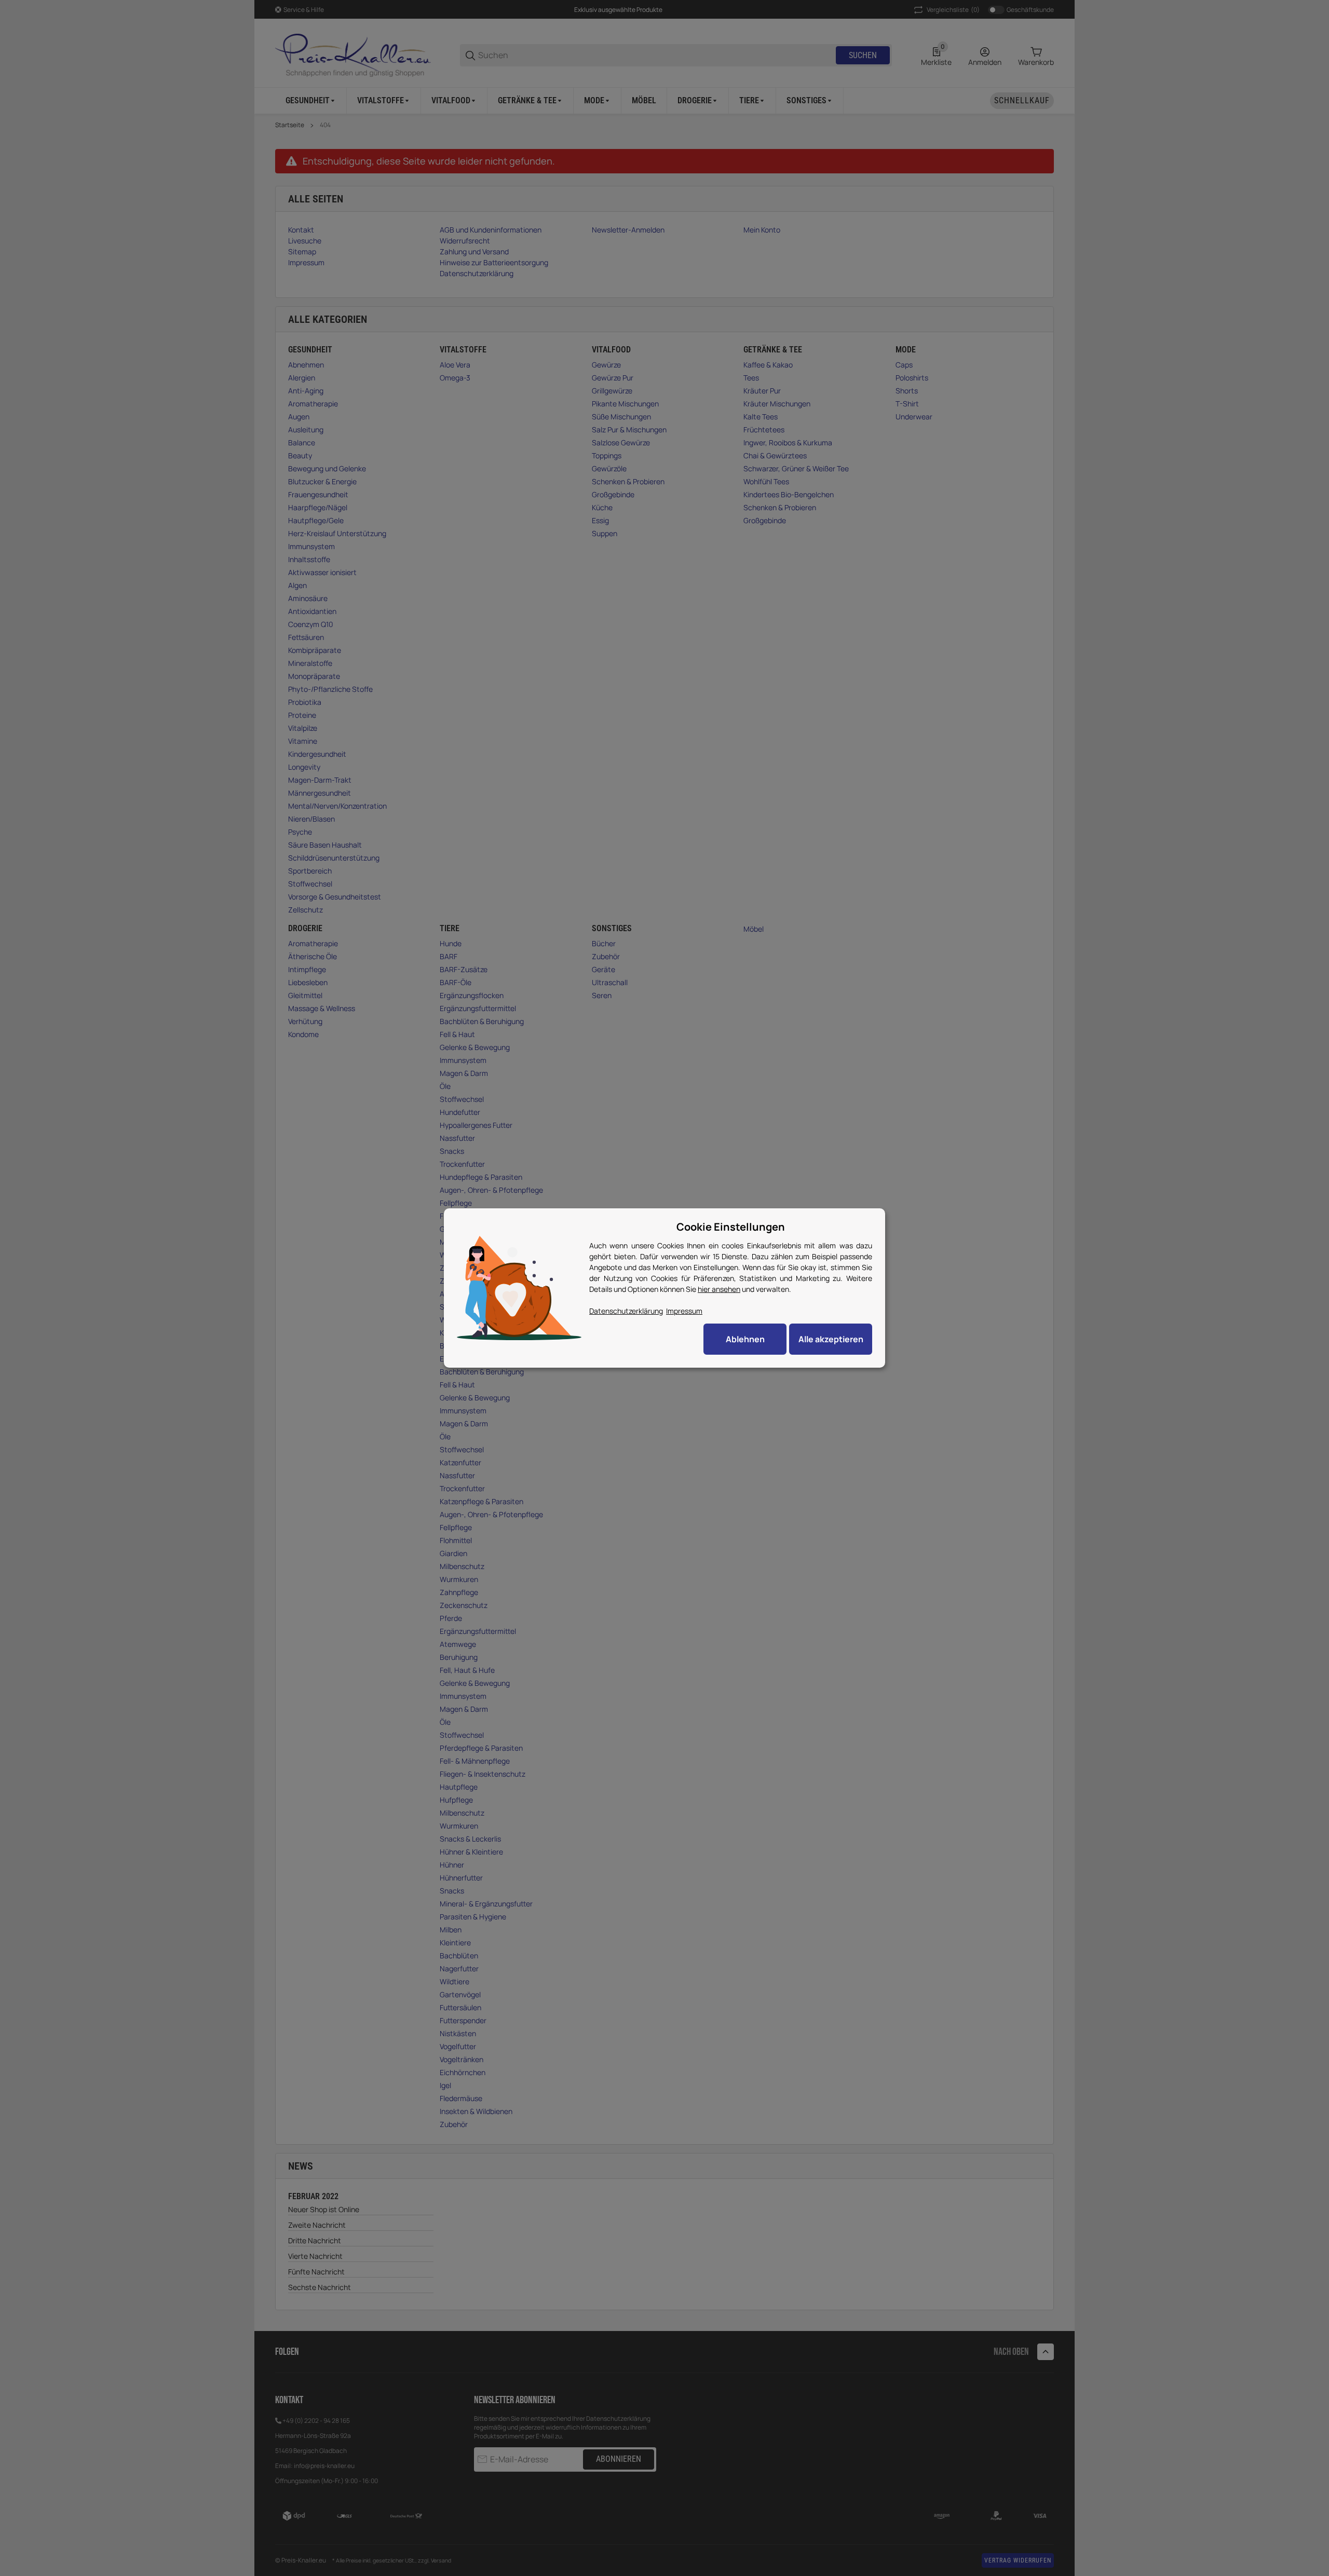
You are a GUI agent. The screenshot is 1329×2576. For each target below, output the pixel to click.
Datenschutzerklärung (626, 1311)
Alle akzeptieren (831, 1339)
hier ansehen (719, 1289)
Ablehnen (745, 1339)
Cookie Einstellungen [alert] (731, 1227)
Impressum (684, 1311)
